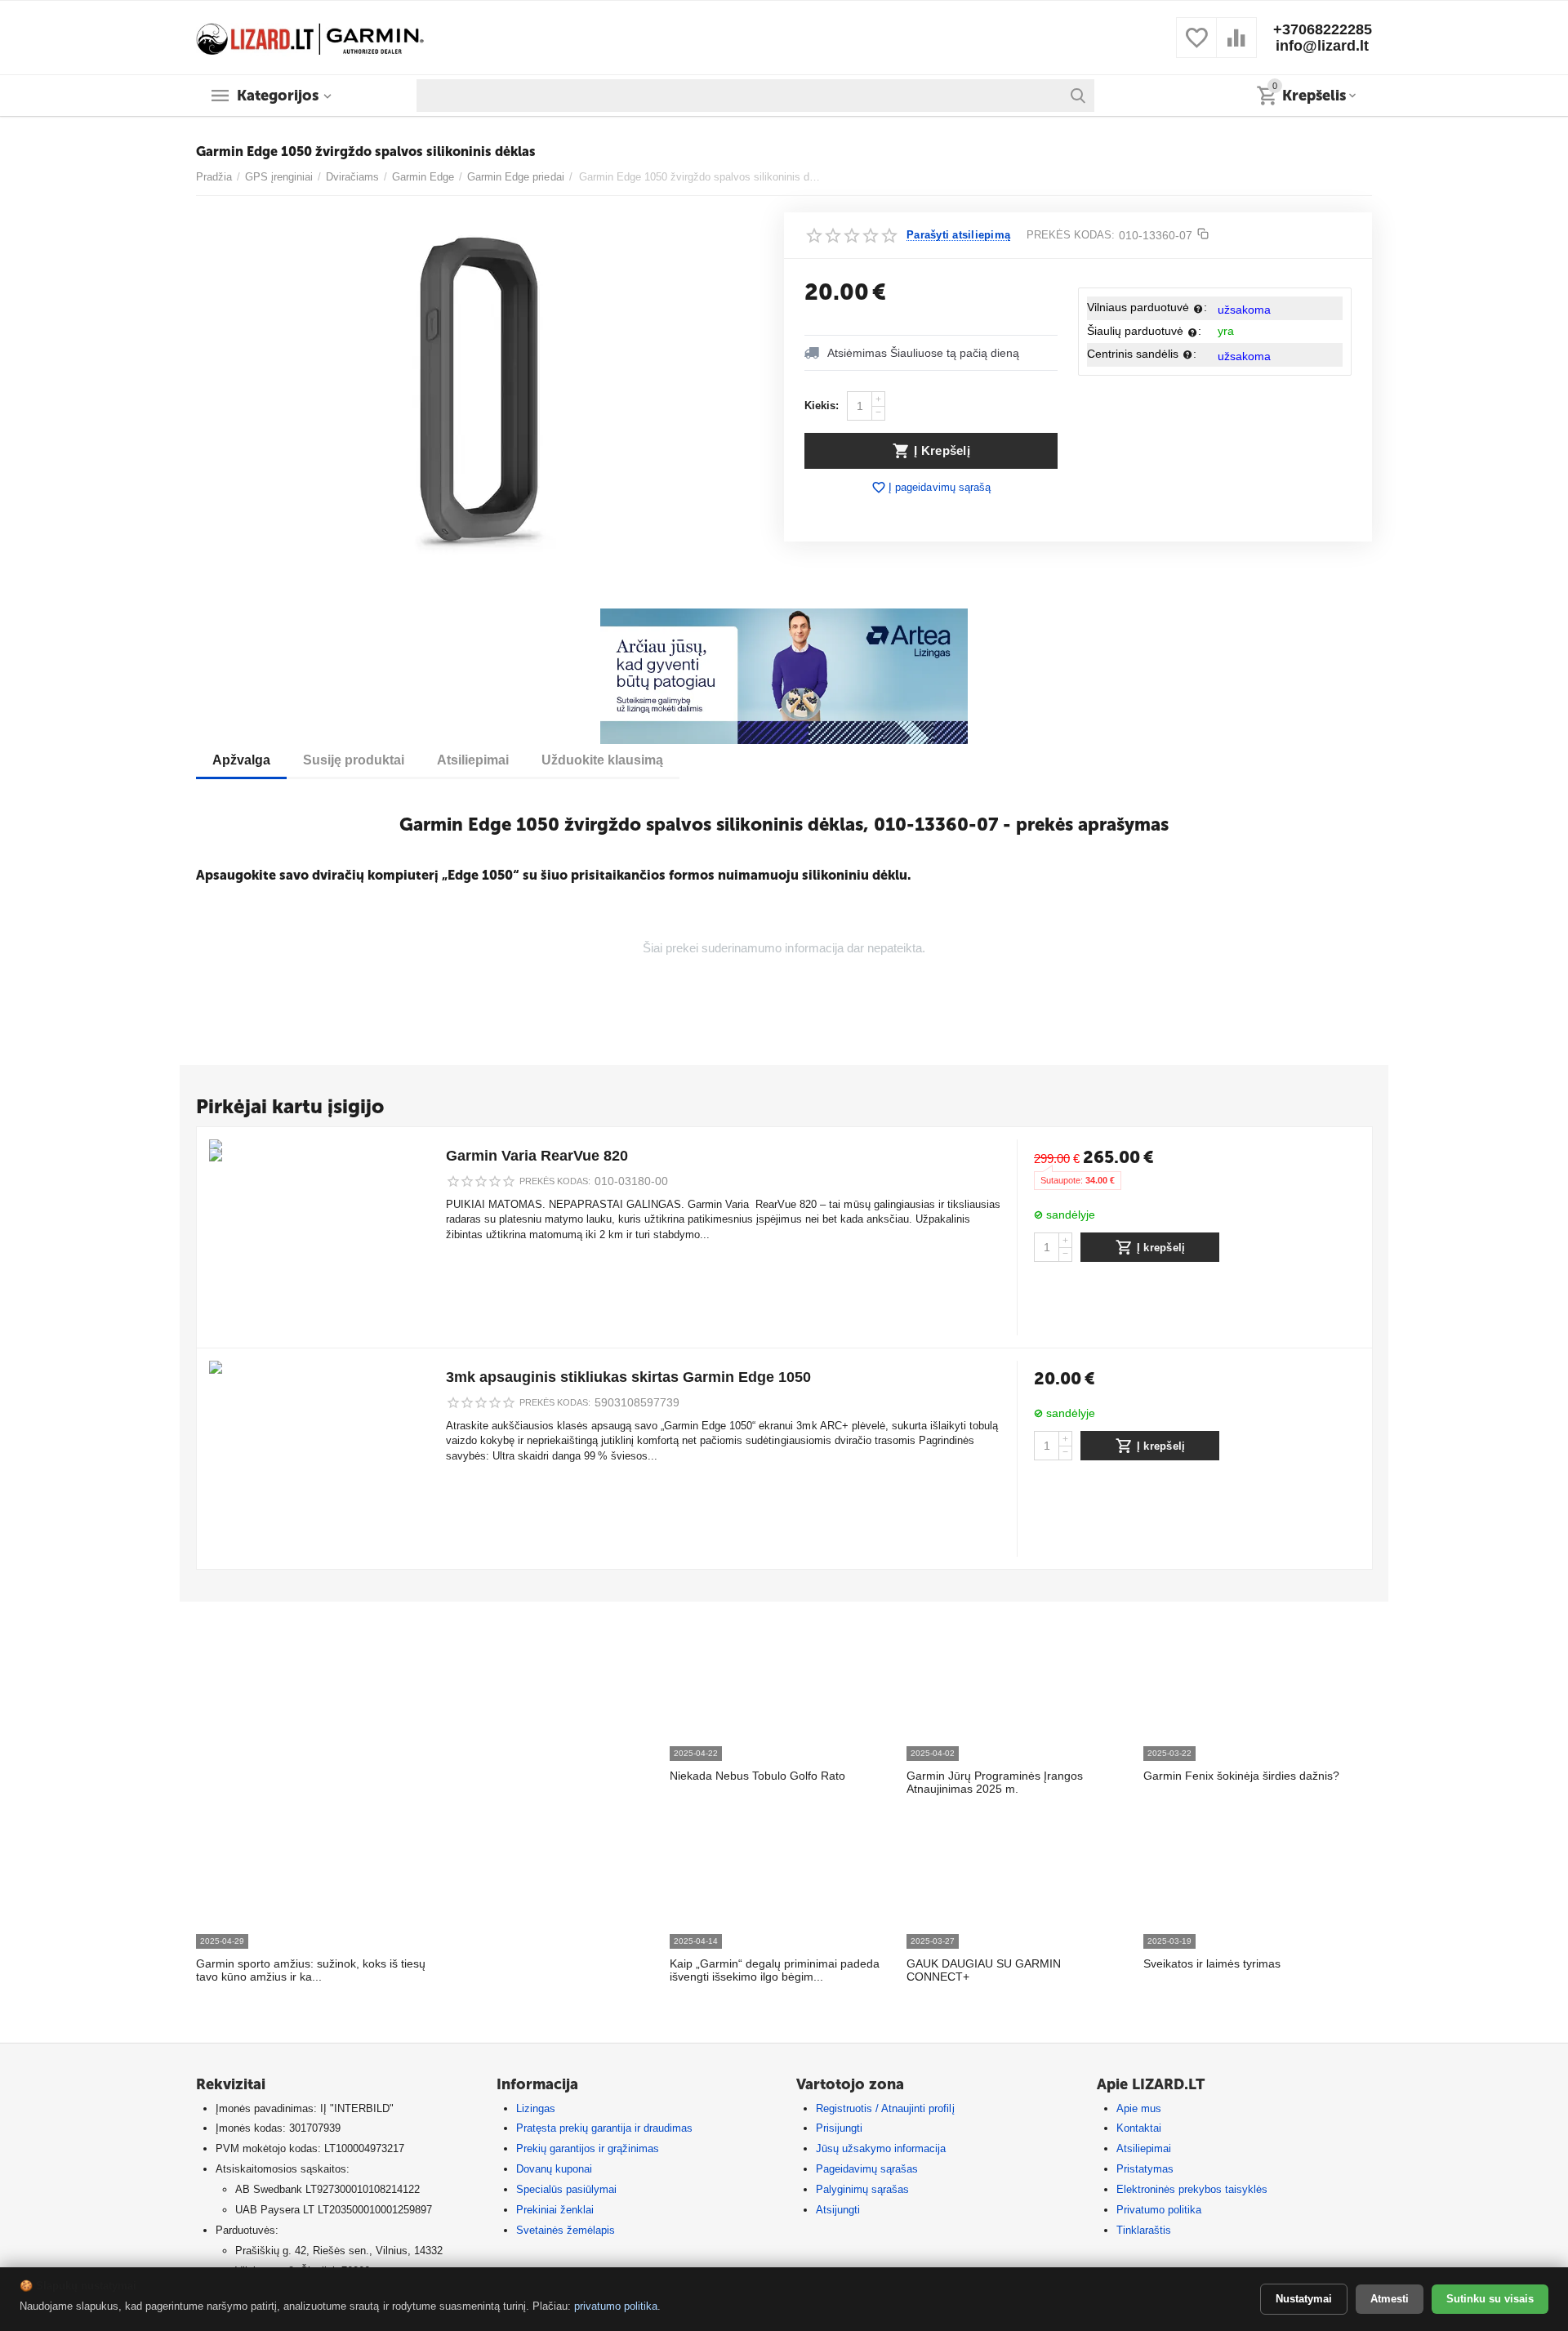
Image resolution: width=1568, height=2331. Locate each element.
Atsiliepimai (1144, 2148)
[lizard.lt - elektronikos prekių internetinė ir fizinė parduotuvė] (310, 36)
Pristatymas (1145, 2169)
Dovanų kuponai (554, 2169)
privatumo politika (616, 2306)
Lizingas (536, 2108)
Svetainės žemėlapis (566, 2230)
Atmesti (1390, 2299)
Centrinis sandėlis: (1142, 354)
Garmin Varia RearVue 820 (537, 1156)
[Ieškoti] (1078, 96)
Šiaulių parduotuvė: (1144, 331)
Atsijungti (838, 2210)
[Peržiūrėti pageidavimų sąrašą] (1196, 47)
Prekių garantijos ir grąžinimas (588, 2148)
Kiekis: (822, 406)
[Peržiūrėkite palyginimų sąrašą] (1236, 47)
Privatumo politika (1159, 2210)
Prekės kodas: (1071, 235)
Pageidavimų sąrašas (867, 2169)
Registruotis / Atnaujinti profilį (885, 2108)
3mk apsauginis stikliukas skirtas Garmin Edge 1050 (628, 1377)
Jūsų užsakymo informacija (881, 2148)
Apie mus (1139, 2108)
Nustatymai (1304, 2299)
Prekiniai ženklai (555, 2210)
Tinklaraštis (1144, 2230)
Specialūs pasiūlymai (566, 2189)
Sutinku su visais (1490, 2299)
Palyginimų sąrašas (862, 2189)
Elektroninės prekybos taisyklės (1192, 2189)
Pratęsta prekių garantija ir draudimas (604, 2128)
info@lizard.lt (1322, 46)
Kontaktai (1139, 2128)
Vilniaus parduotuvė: (1147, 307)
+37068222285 (1323, 29)
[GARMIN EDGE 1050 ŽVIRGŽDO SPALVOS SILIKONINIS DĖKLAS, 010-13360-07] (480, 396)
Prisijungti (839, 2128)
